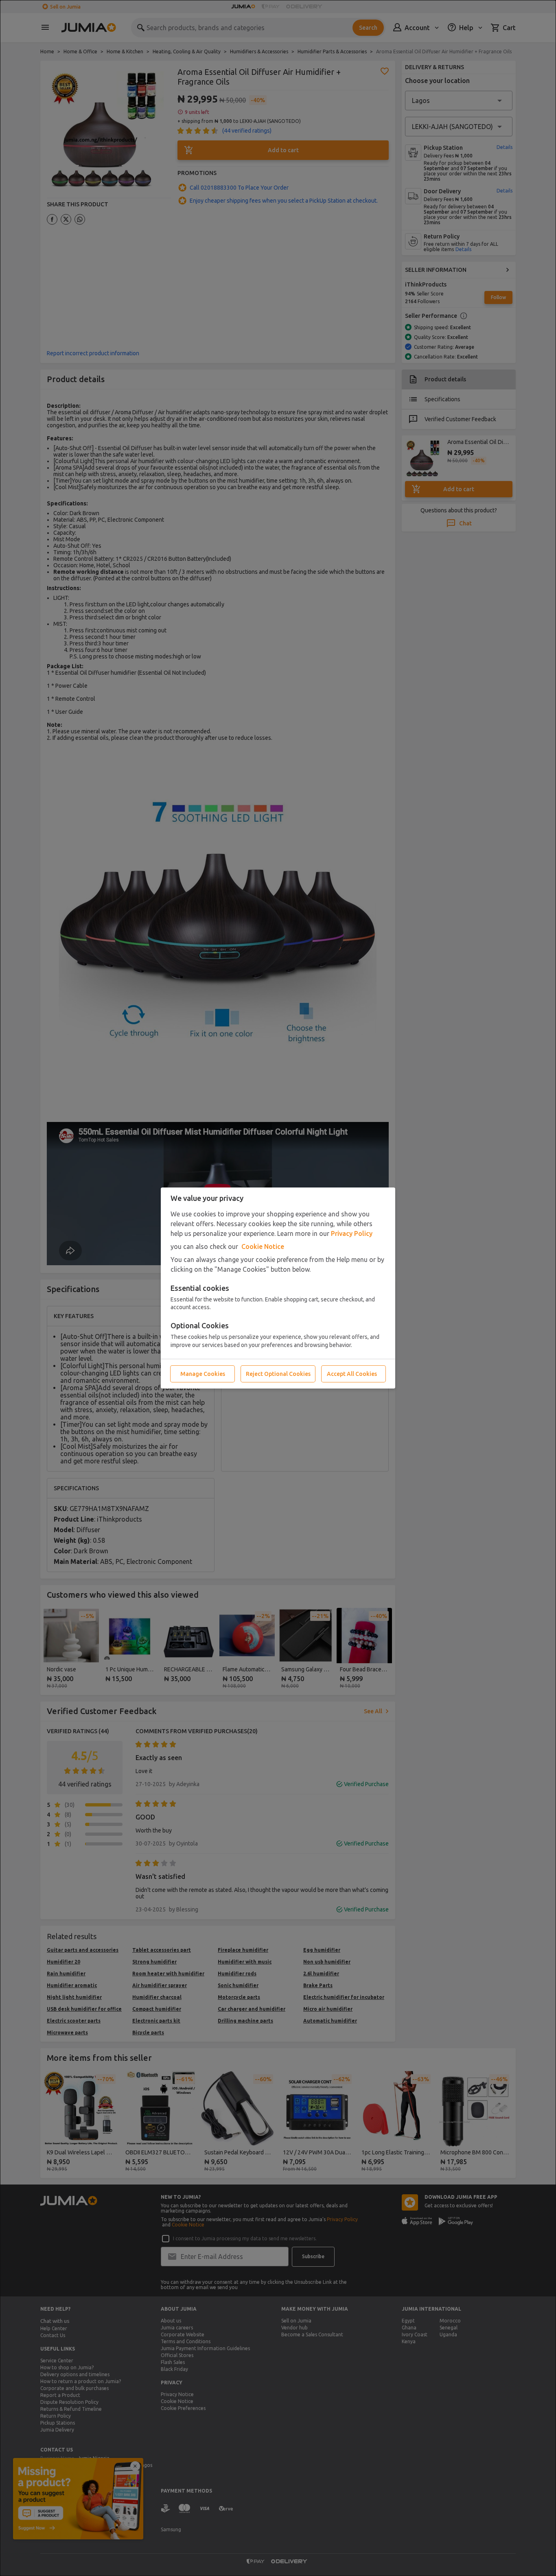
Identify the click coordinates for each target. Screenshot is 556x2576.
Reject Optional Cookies (278, 1374)
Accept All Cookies (352, 1374)
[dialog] (278, 1288)
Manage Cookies (203, 1374)
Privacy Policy (352, 1233)
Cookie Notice (263, 1246)
